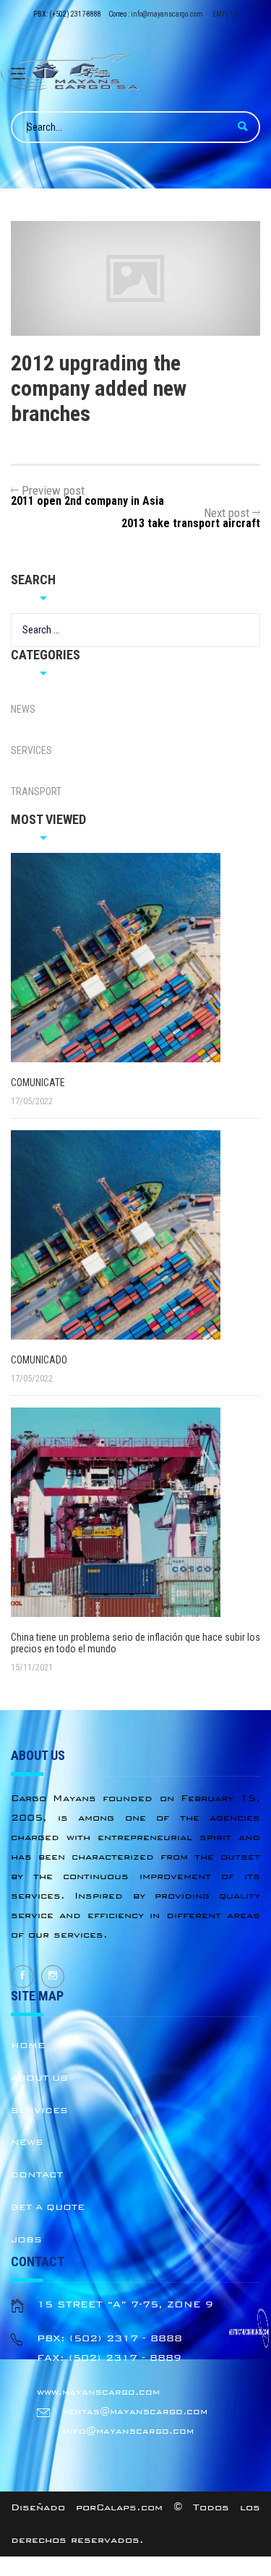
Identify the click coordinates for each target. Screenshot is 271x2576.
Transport (36, 792)
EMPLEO (225, 14)
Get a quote (48, 2207)
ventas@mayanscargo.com (135, 2411)
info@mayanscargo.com (167, 14)
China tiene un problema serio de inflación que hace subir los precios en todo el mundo (135, 1643)
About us (39, 2078)
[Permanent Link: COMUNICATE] (141, 958)
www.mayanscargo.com (98, 2392)
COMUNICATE (38, 1083)
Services (31, 750)
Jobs (26, 2239)
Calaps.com (129, 2507)
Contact (37, 2174)
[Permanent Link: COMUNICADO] (141, 1235)
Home (28, 2045)
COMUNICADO (39, 1360)
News (23, 709)
